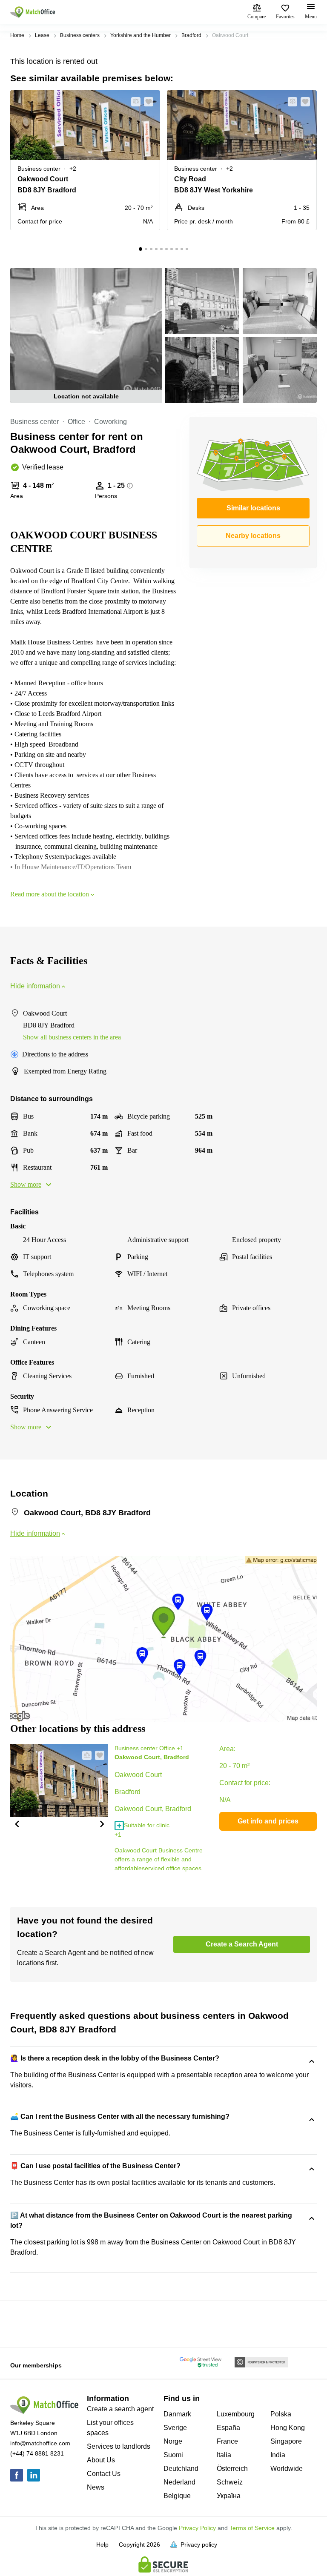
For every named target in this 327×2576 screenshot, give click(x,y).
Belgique (177, 2496)
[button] (133, 102)
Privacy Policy (197, 2528)
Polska (281, 2414)
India (278, 2455)
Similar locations (253, 508)
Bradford (191, 35)
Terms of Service (252, 2528)
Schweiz (230, 2482)
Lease (42, 35)
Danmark (177, 2414)
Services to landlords (119, 2446)
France (227, 2441)
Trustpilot (23, 2323)
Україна (229, 2496)
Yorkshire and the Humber (141, 35)
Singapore (286, 2441)
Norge (173, 2441)
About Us (101, 2460)
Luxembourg (236, 2414)
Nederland (179, 2482)
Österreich (232, 2469)
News (96, 2487)
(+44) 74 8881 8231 (37, 2453)
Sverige (175, 2428)
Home (17, 35)
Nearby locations (253, 536)
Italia (224, 2455)
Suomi (173, 2455)
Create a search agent (120, 2409)
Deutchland (181, 2469)
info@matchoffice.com (40, 2443)
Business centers (80, 35)
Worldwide (287, 2469)
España (228, 2428)
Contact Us (104, 2474)
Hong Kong (288, 2428)
